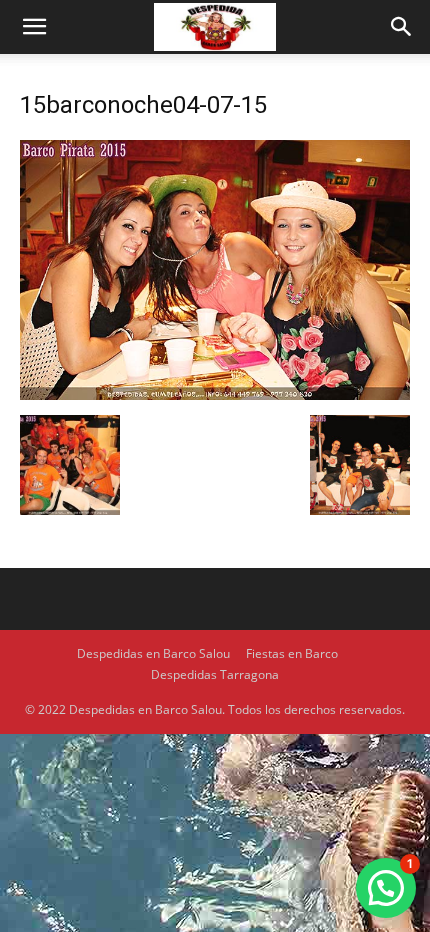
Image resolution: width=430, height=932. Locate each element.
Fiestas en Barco (292, 653)
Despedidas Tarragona (215, 674)
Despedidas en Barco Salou (153, 653)
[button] (34, 27)
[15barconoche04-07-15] (215, 394)
